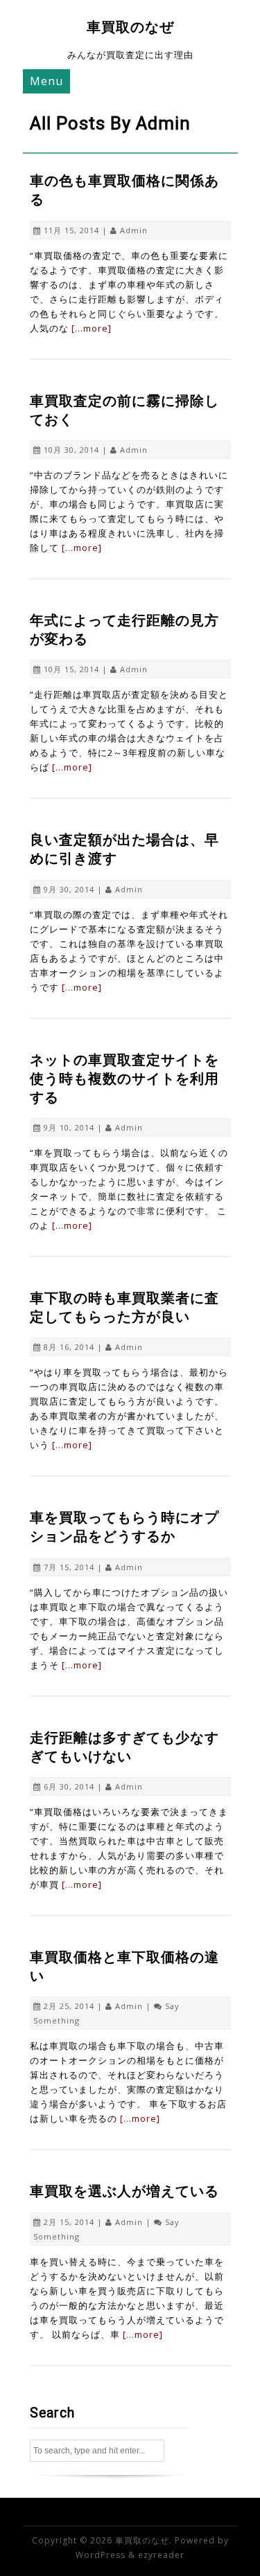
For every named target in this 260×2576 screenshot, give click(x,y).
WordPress (101, 2555)
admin (134, 230)
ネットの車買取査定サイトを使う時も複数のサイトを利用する (124, 1079)
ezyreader (161, 2555)
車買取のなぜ (130, 27)
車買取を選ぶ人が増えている (124, 2191)
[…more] (92, 328)
